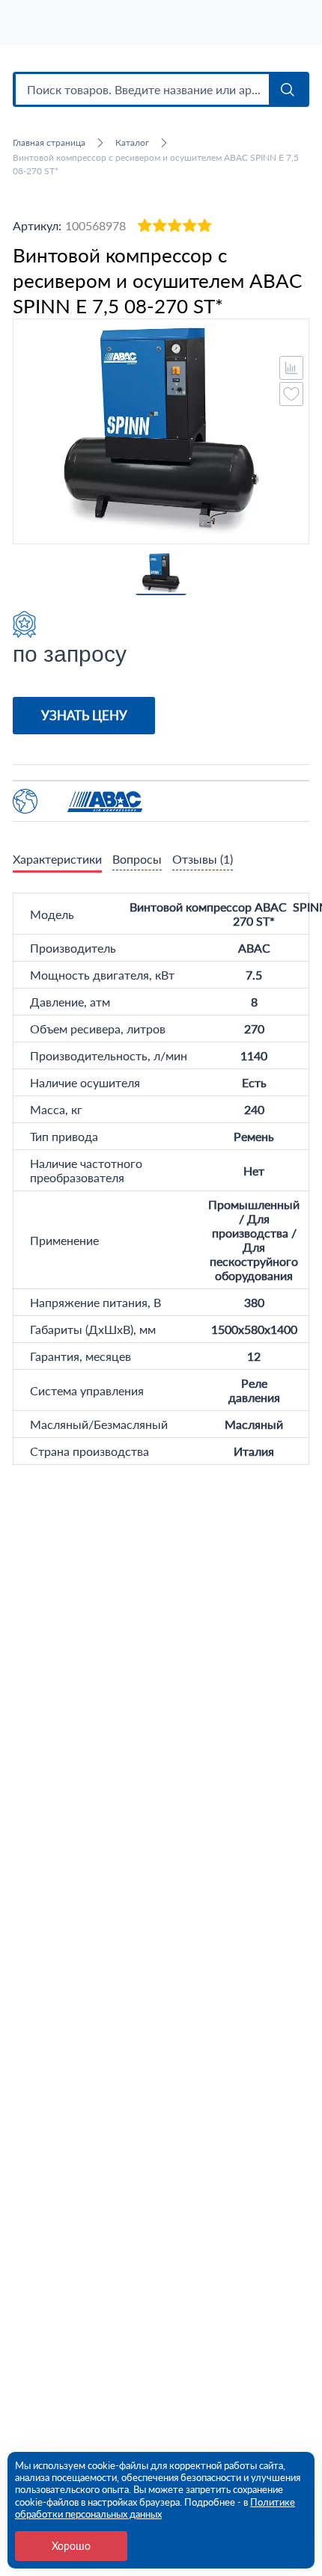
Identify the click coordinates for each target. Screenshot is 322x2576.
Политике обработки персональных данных (155, 2508)
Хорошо (71, 2546)
